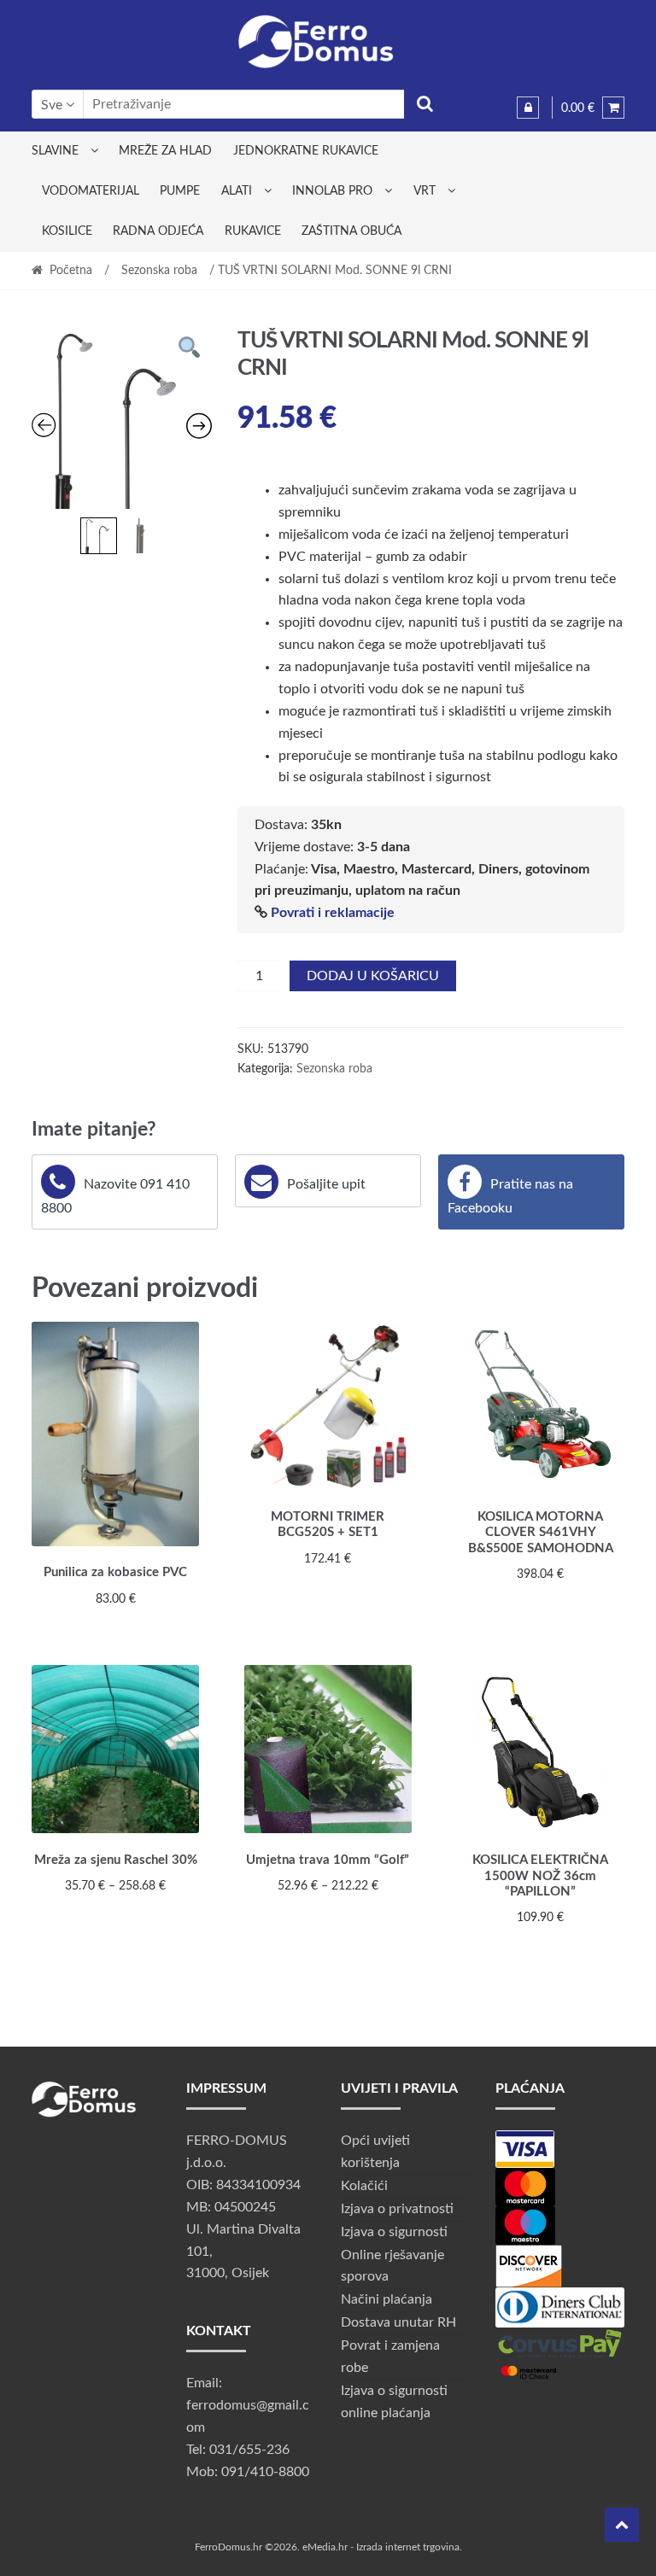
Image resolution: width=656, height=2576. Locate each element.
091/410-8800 (265, 2472)
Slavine (55, 151)
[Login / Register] (528, 108)
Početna (71, 271)
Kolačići (364, 2186)
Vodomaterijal (91, 191)
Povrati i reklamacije (333, 913)
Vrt (425, 191)
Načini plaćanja (387, 2299)
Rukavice (253, 231)
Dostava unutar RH (398, 2322)
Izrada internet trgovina (408, 2547)
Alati (237, 191)
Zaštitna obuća (351, 231)
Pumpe (180, 191)
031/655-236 (249, 2450)
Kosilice (67, 231)
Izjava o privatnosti (397, 2209)
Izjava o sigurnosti (394, 2232)
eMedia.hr (325, 2547)
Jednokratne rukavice (306, 151)
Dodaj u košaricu (373, 976)
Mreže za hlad (165, 151)
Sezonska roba (159, 271)
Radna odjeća (158, 231)
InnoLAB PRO (332, 191)
